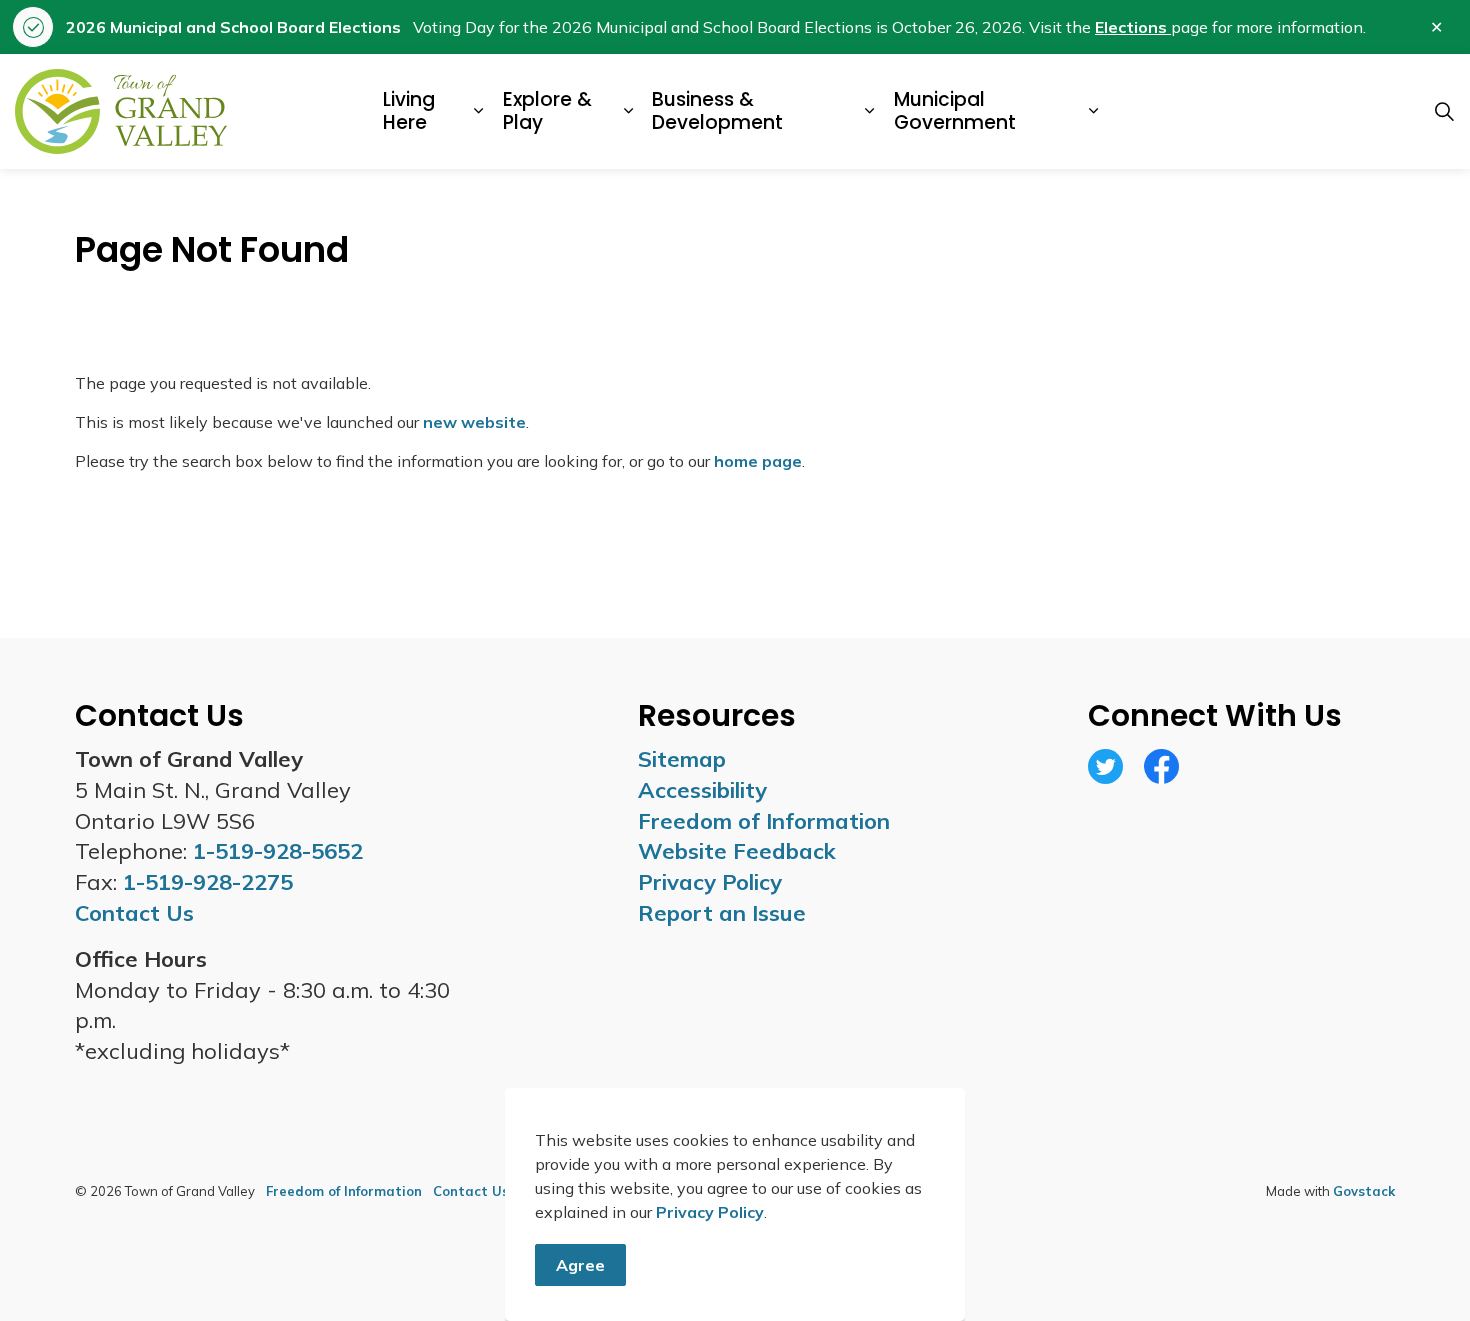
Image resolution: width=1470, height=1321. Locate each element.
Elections (1133, 27)
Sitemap (682, 759)
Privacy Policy (710, 1212)
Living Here (409, 111)
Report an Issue (722, 913)
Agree (580, 1265)
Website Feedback (737, 851)
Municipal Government (955, 111)
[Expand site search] (1444, 112)
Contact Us (471, 1191)
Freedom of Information (764, 821)
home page (758, 461)
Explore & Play (547, 111)
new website (474, 422)
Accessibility (702, 790)
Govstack (1364, 1191)
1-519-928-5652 (278, 851)
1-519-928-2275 (208, 882)
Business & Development (717, 111)
